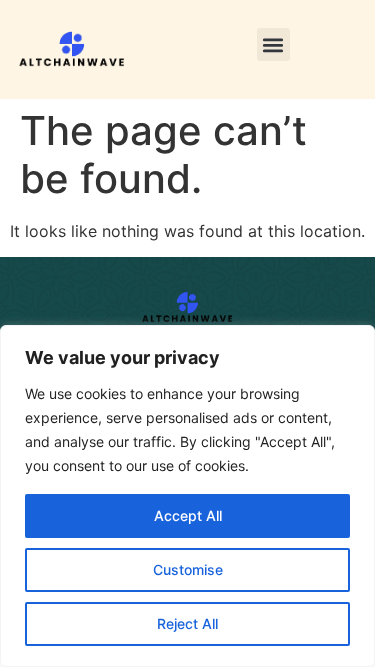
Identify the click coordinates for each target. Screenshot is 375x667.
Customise (188, 569)
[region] (187, 496)
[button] (273, 44)
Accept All (188, 515)
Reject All (187, 623)
